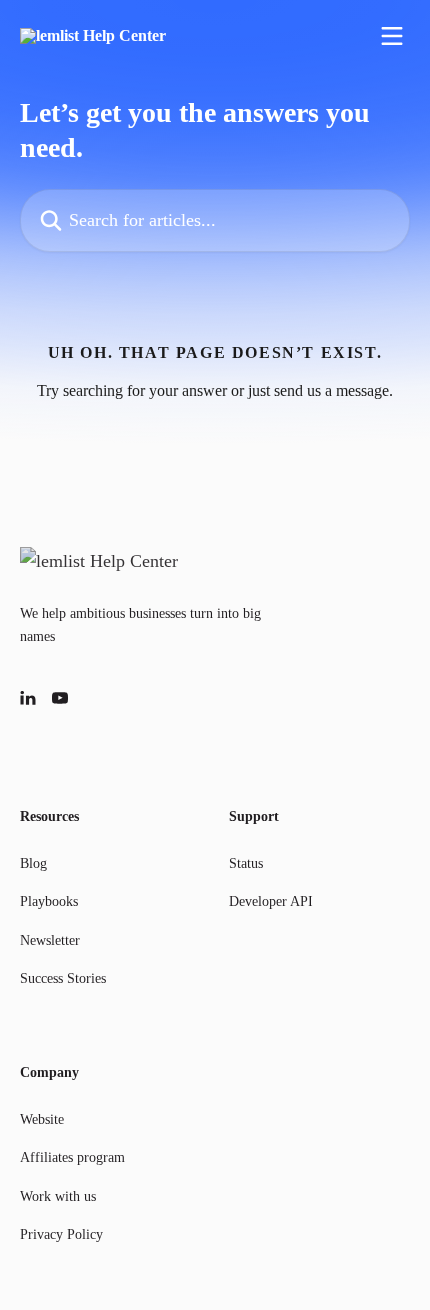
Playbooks (49, 901)
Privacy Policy (61, 1234)
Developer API (271, 901)
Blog (33, 863)
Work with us (58, 1196)
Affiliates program (72, 1157)
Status (246, 863)
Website (42, 1119)
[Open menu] (392, 36)
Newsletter (50, 940)
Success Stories (63, 978)
